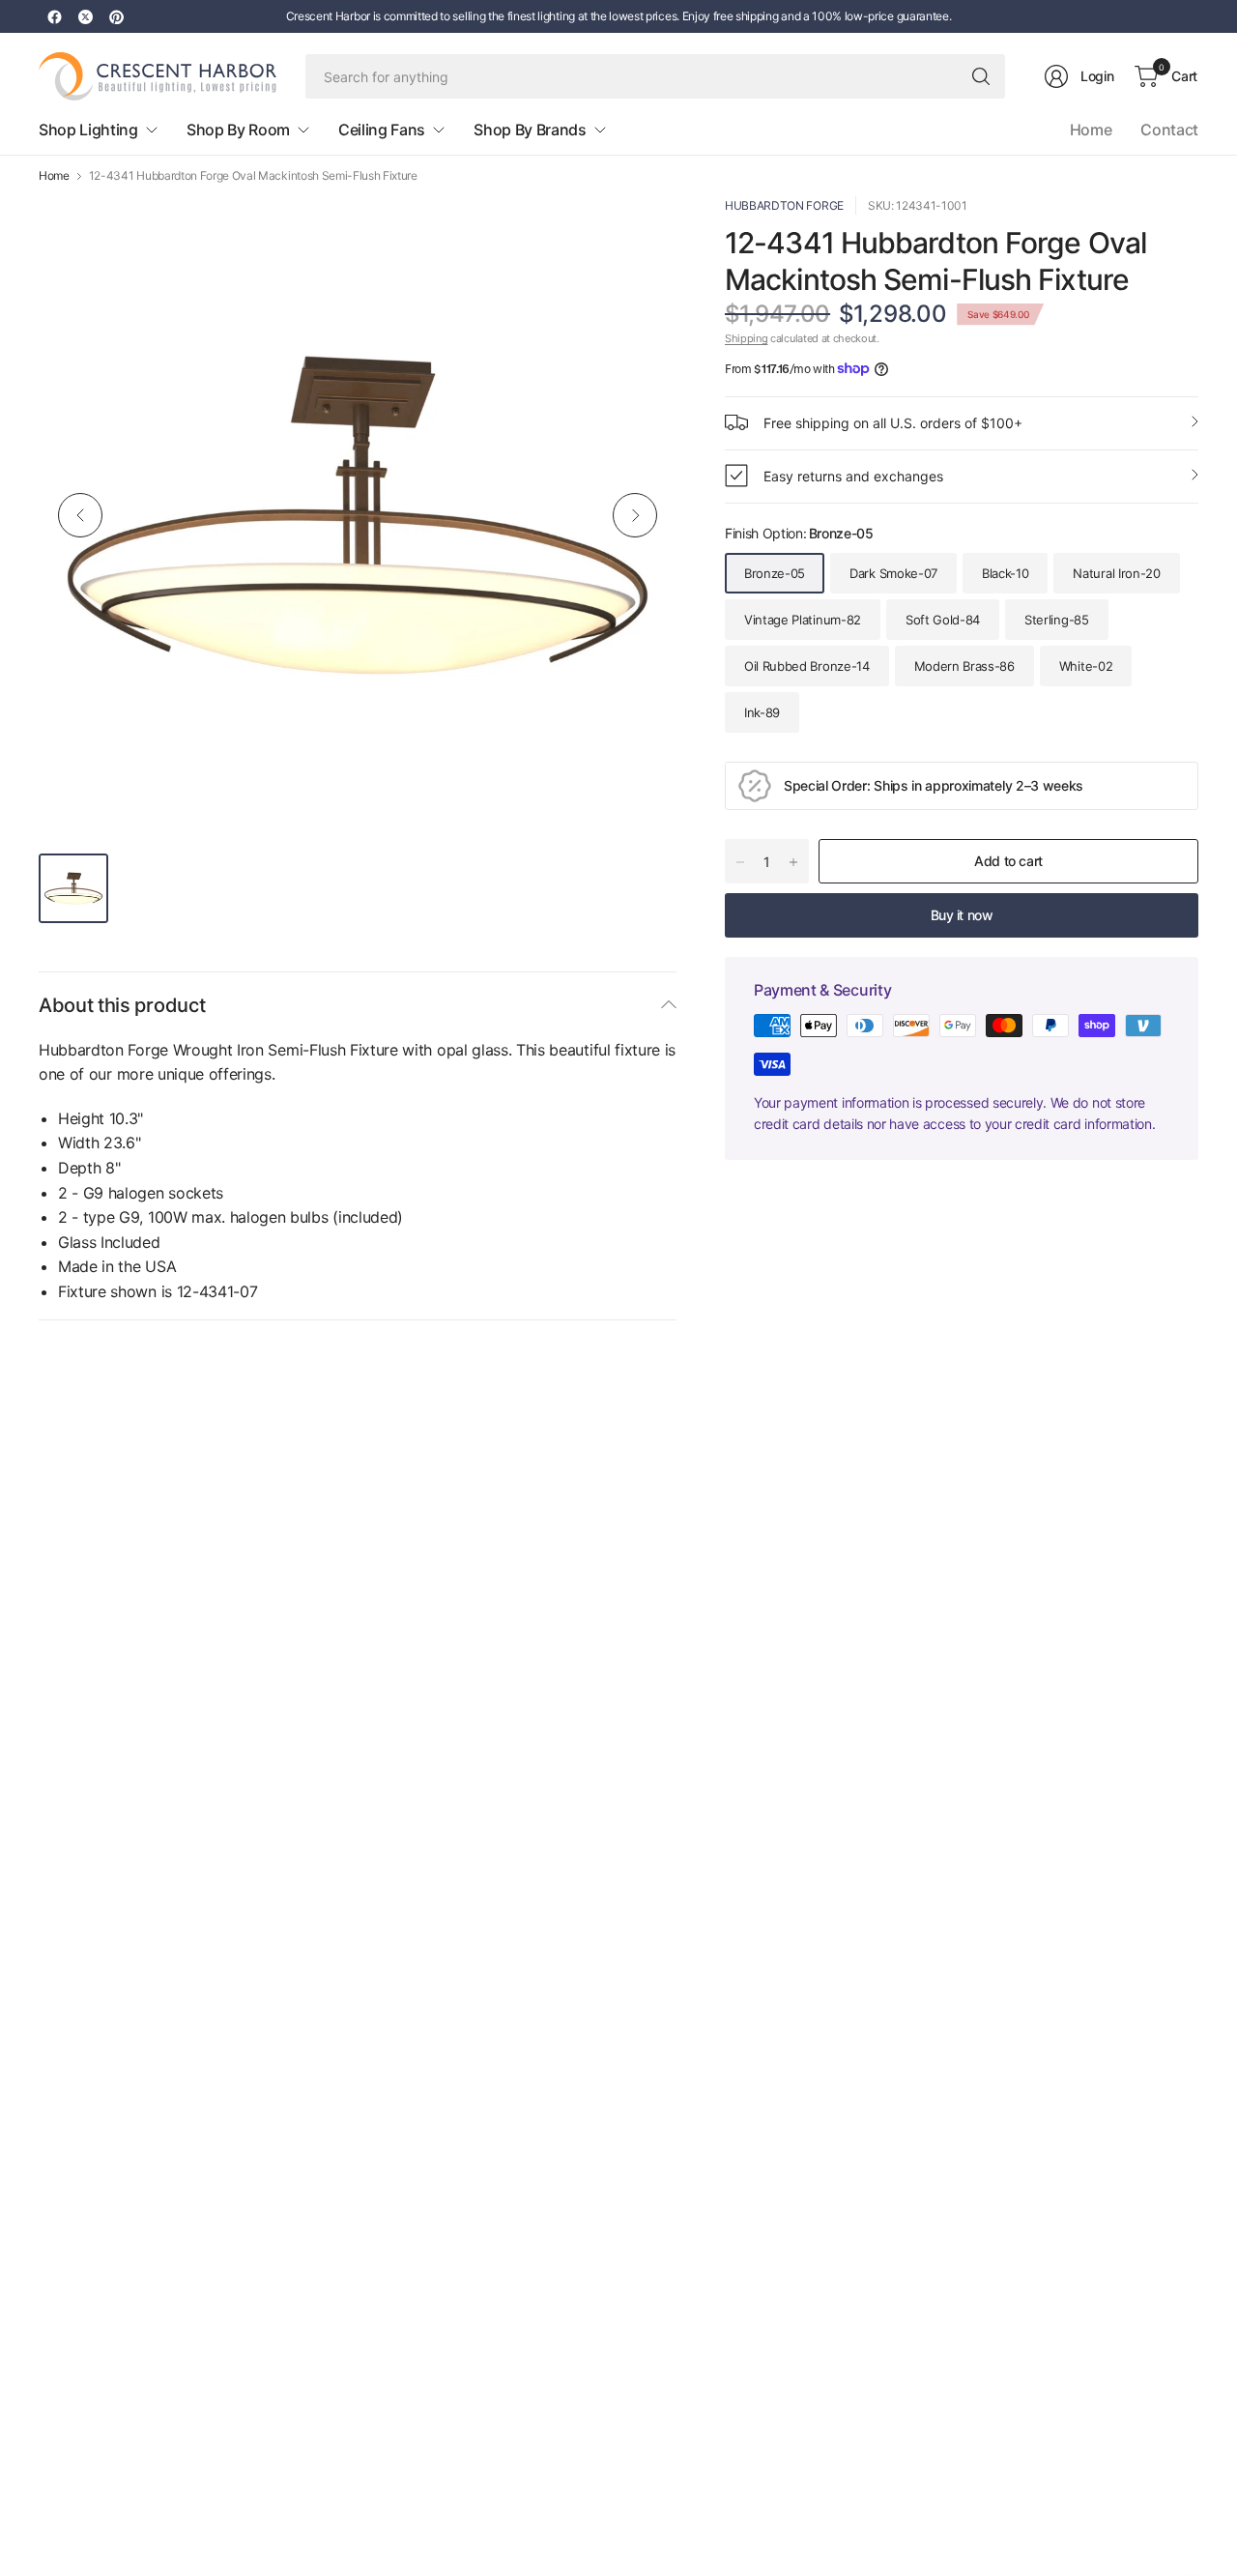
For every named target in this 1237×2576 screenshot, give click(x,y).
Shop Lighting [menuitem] (88, 130)
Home (1091, 130)
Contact (1169, 130)
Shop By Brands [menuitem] (530, 130)
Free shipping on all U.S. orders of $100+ (893, 422)
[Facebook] (54, 16)
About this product (122, 1005)
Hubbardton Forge (784, 205)
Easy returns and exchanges (853, 475)
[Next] (635, 515)
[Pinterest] (116, 16)
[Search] (981, 76)
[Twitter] (85, 16)
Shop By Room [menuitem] (238, 130)
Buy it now (962, 915)
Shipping (746, 338)
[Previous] (80, 515)
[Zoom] (640, 233)
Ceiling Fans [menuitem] (382, 130)
